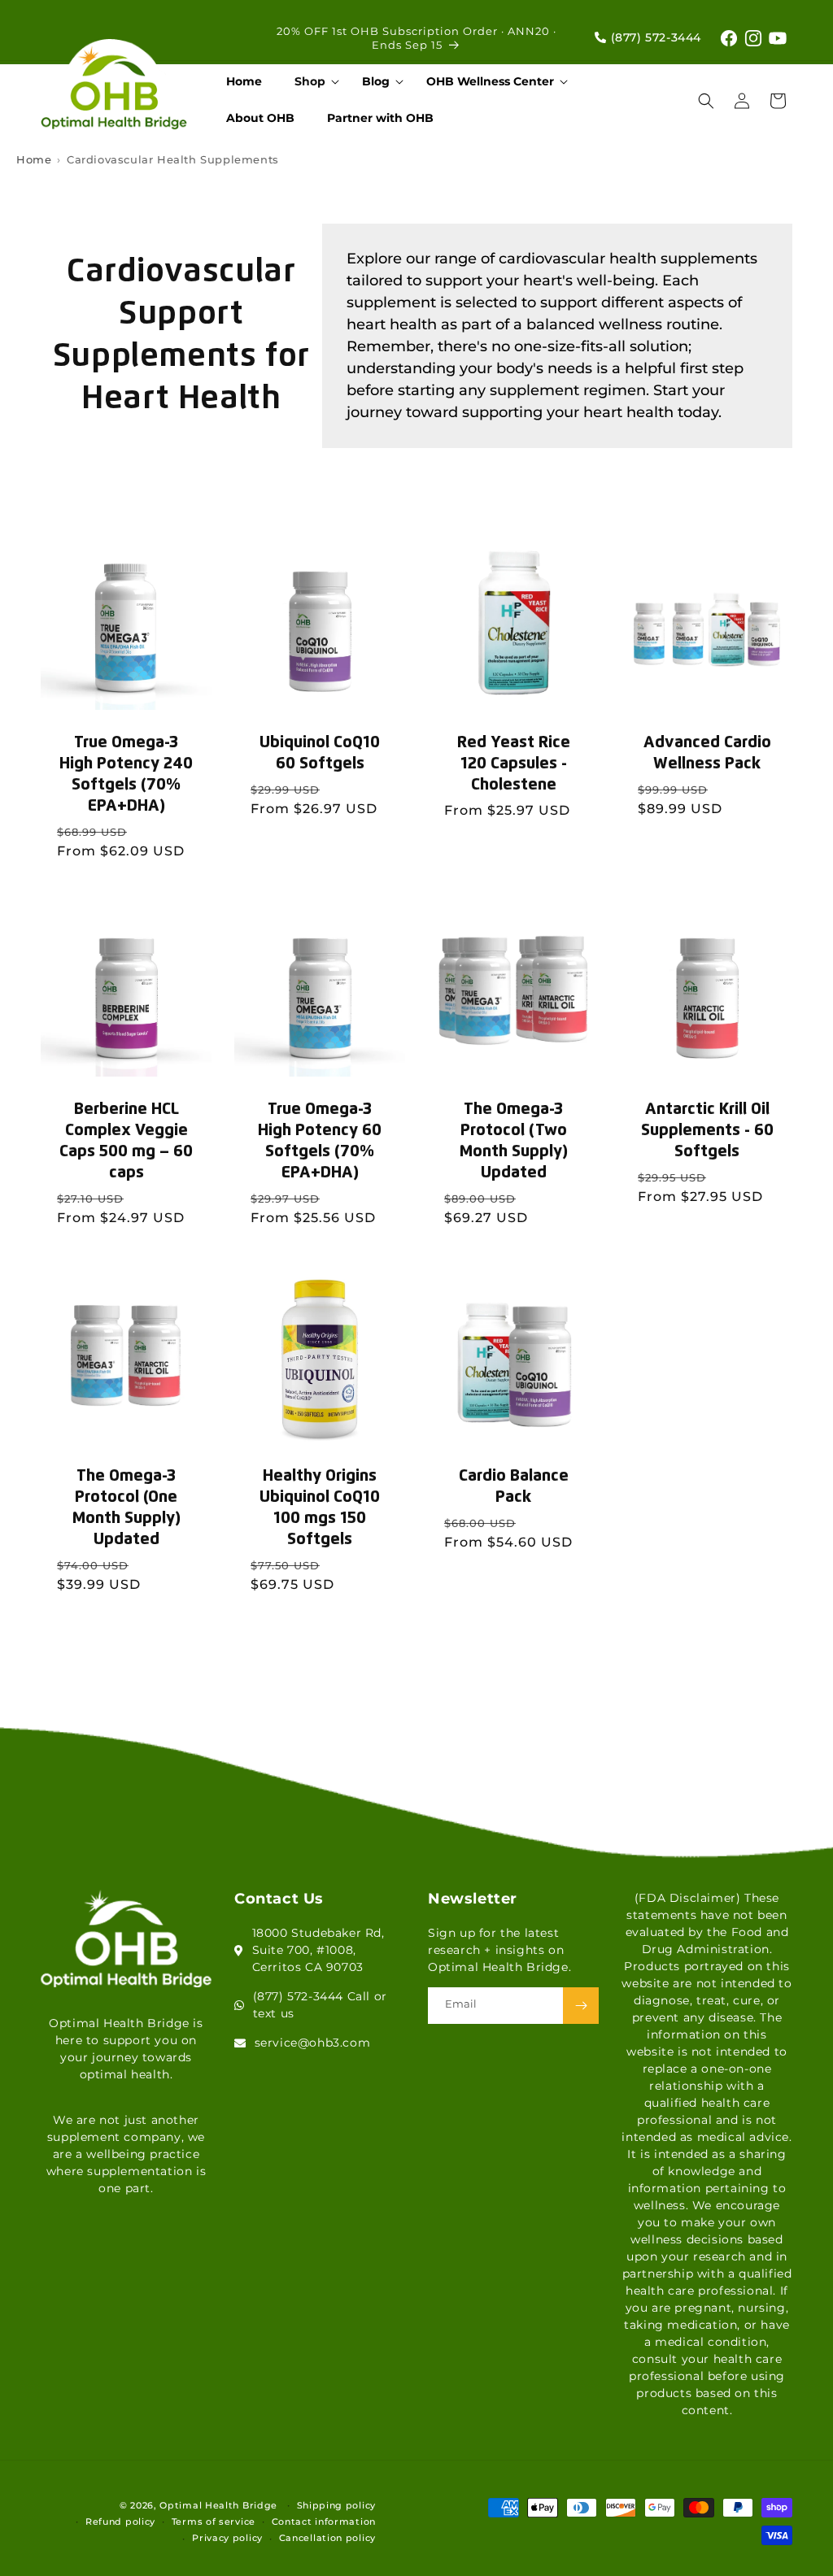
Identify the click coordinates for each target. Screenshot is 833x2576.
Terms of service (214, 2522)
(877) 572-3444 (654, 37)
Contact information (324, 2522)
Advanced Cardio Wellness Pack (707, 753)
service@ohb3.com (313, 2043)
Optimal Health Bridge (218, 2505)
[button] (312, 81)
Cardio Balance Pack (514, 1486)
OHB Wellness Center (490, 81)
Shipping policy (337, 2505)
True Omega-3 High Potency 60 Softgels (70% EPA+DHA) (320, 1141)
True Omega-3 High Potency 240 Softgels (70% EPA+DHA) (126, 774)
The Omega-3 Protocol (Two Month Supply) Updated (514, 1141)
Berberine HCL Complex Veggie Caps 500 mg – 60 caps (126, 1141)
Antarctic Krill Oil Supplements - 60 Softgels (707, 1130)
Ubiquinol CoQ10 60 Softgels (320, 753)
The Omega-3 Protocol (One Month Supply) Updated (126, 1508)
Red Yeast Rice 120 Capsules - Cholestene (514, 764)
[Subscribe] (581, 2006)
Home (34, 159)
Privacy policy (227, 2538)
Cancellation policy (327, 2538)
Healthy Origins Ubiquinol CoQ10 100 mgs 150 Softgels (320, 1508)
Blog (376, 81)
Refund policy (120, 2522)
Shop (310, 81)
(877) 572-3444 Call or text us (320, 2005)
